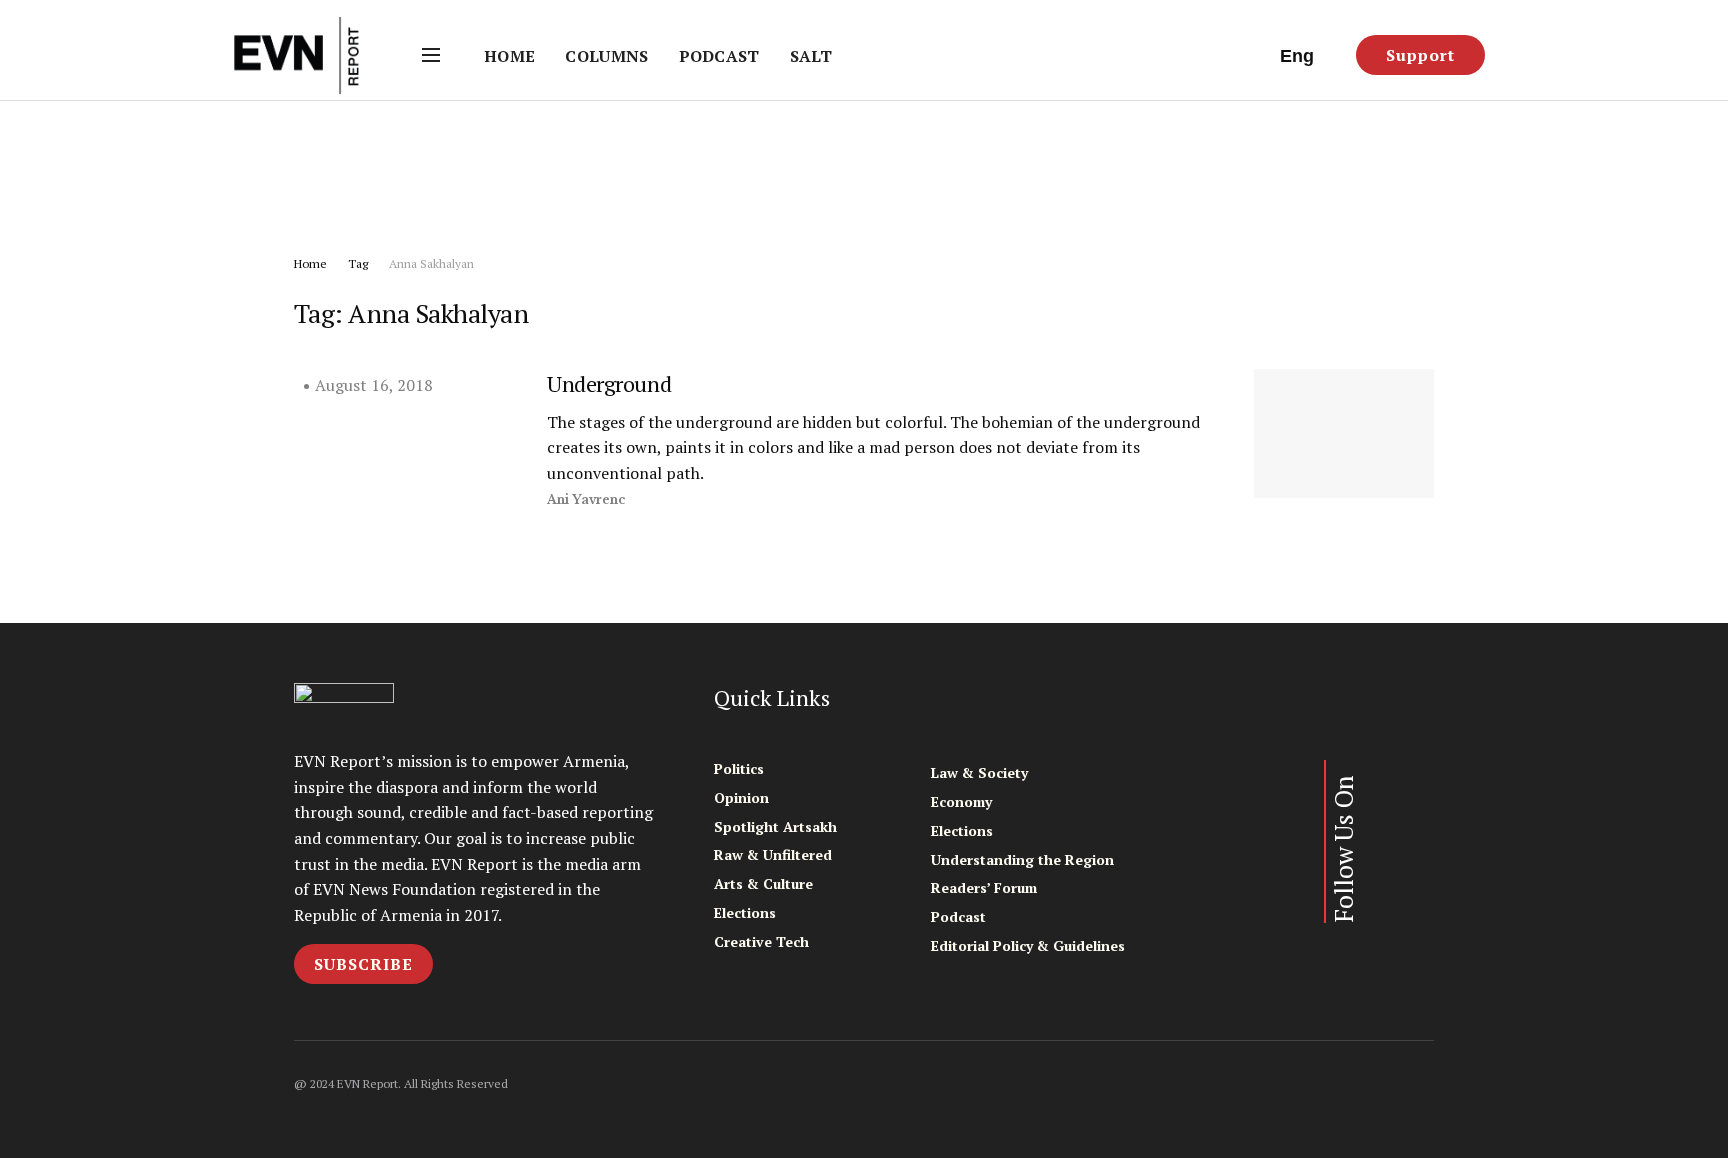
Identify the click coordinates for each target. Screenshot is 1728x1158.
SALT (811, 56)
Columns (606, 56)
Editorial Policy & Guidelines (1028, 945)
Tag (358, 263)
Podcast (719, 56)
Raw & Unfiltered (773, 854)
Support (1420, 55)
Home (509, 56)
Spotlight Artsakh (775, 826)
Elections (745, 912)
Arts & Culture (763, 883)
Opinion (741, 797)
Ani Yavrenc (586, 499)
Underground (609, 383)
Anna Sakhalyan (431, 263)
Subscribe (363, 964)
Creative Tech (761, 941)
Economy (961, 801)
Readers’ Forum (984, 887)
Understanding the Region (1022, 859)
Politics (739, 768)
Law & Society (979, 772)
